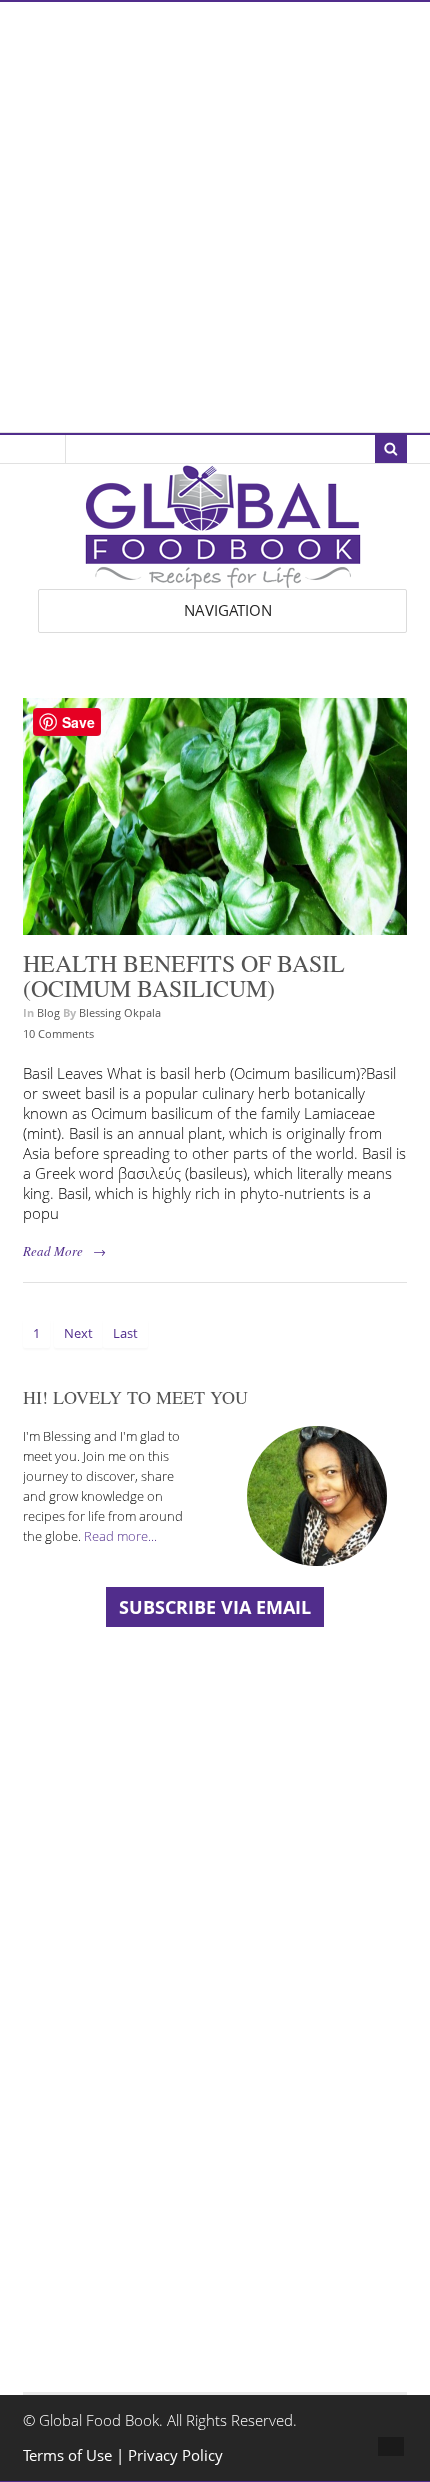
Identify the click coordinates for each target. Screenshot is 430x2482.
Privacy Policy (175, 2455)
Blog (48, 1012)
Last (125, 1333)
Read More (53, 1251)
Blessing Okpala (120, 1012)
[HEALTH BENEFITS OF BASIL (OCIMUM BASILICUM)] (214, 924)
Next (78, 1333)
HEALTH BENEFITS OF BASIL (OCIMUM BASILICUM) (184, 976)
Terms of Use (69, 2455)
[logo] (223, 578)
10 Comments (58, 1033)
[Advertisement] (215, 217)
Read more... (120, 1536)
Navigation (228, 610)
